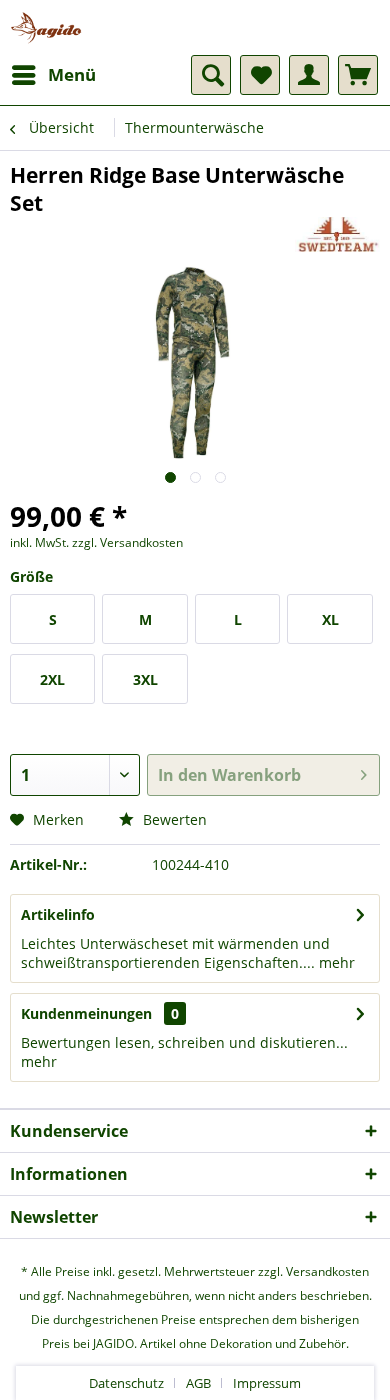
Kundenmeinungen (86, 1013)
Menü (72, 74)
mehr (335, 962)
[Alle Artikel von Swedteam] (337, 234)
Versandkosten (327, 1271)
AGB (198, 1383)
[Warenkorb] (358, 75)
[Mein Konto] (309, 75)
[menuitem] (53, 75)
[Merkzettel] (260, 75)
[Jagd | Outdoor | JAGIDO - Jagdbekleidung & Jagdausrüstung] (46, 27)
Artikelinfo (58, 914)
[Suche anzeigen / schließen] (211, 75)
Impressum (267, 1383)
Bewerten (173, 819)
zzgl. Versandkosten (127, 542)
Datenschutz (126, 1383)
